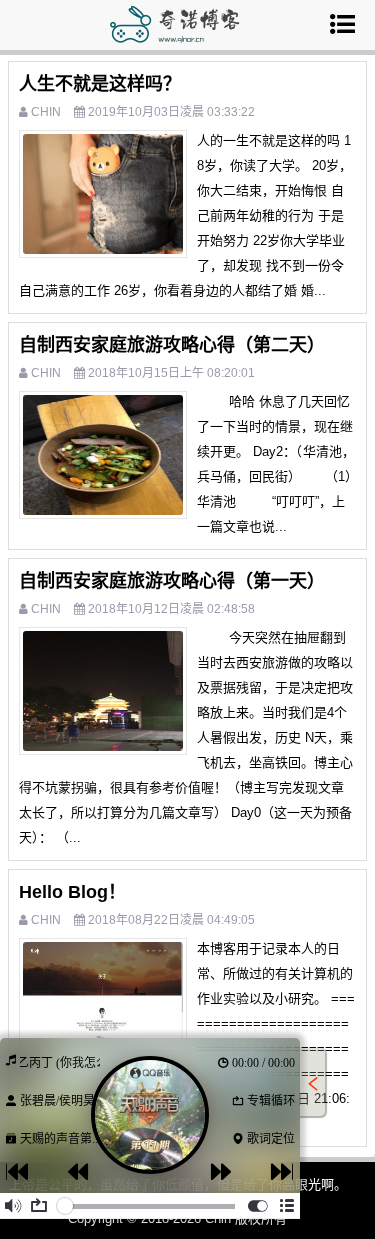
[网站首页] (175, 38)
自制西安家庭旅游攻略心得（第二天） (172, 345)
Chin (46, 112)
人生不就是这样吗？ (100, 84)
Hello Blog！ (72, 892)
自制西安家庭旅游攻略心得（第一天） (172, 581)
